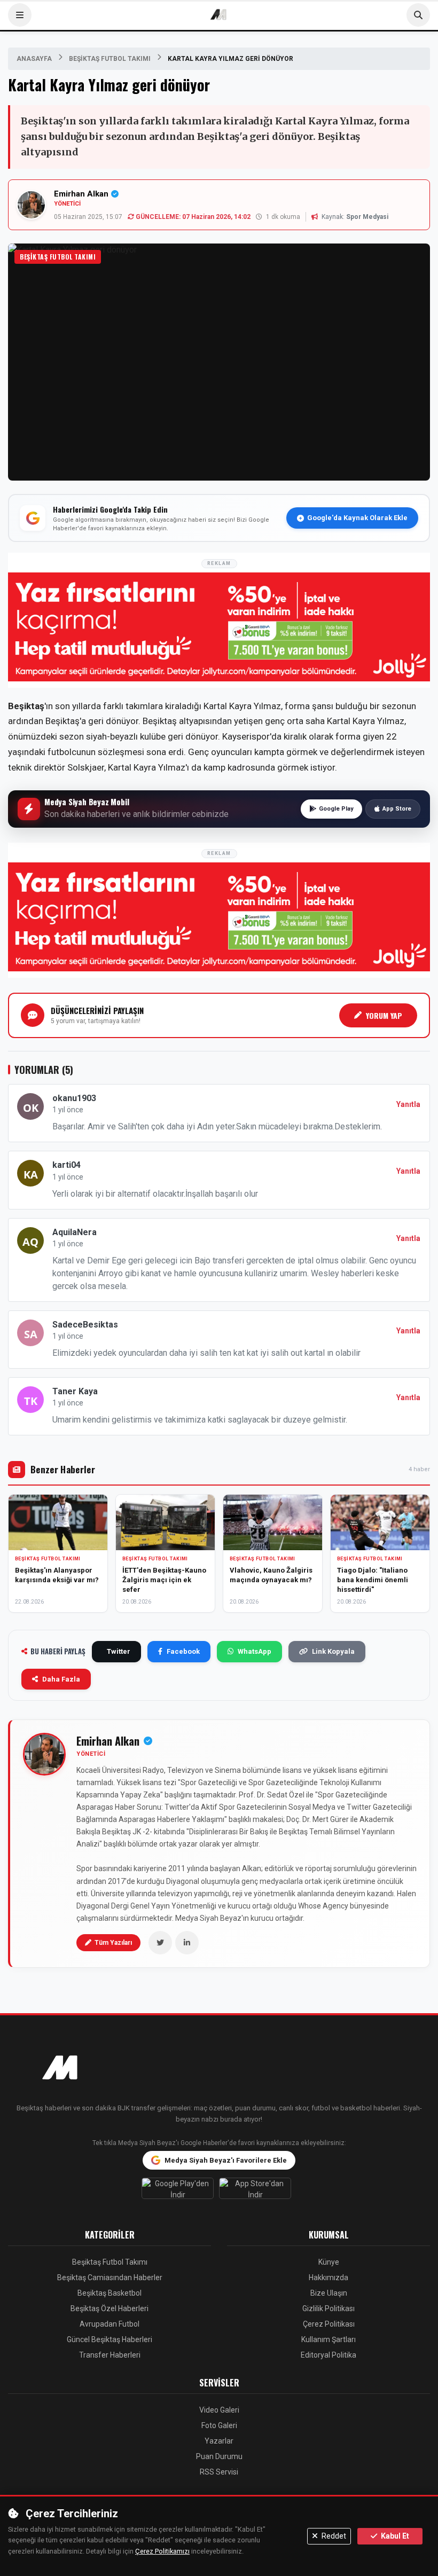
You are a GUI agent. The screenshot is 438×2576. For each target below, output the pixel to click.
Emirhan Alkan (81, 194)
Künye (329, 2262)
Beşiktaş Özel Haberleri (109, 2308)
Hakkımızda (328, 2277)
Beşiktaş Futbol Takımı (110, 59)
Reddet (333, 2536)
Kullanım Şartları (328, 2339)
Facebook (183, 1651)
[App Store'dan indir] (258, 2191)
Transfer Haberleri (110, 2355)
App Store (397, 809)
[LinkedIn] (187, 1943)
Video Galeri (219, 2410)
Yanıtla (408, 1104)
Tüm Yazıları (113, 1943)
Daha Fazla (61, 1679)
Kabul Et (394, 2536)
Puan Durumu (219, 2456)
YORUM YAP (384, 1015)
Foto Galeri (219, 2425)
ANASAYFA (34, 59)
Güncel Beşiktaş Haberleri (109, 2339)
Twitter (119, 1651)
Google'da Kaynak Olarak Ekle (357, 518)
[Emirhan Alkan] (44, 1754)
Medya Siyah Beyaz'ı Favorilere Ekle (226, 2160)
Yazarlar (219, 2441)
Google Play (336, 809)
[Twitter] (160, 1943)
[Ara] (418, 15)
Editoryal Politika (328, 2355)
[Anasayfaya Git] (219, 2069)
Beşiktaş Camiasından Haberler (110, 2277)
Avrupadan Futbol (109, 2324)
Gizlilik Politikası (328, 2308)
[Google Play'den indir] (180, 2191)
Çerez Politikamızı (162, 2551)
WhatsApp (255, 1651)
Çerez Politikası (329, 2324)
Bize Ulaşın (329, 2293)
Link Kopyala (333, 1651)
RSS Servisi (219, 2472)
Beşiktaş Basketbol (109, 2293)
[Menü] (20, 15)
